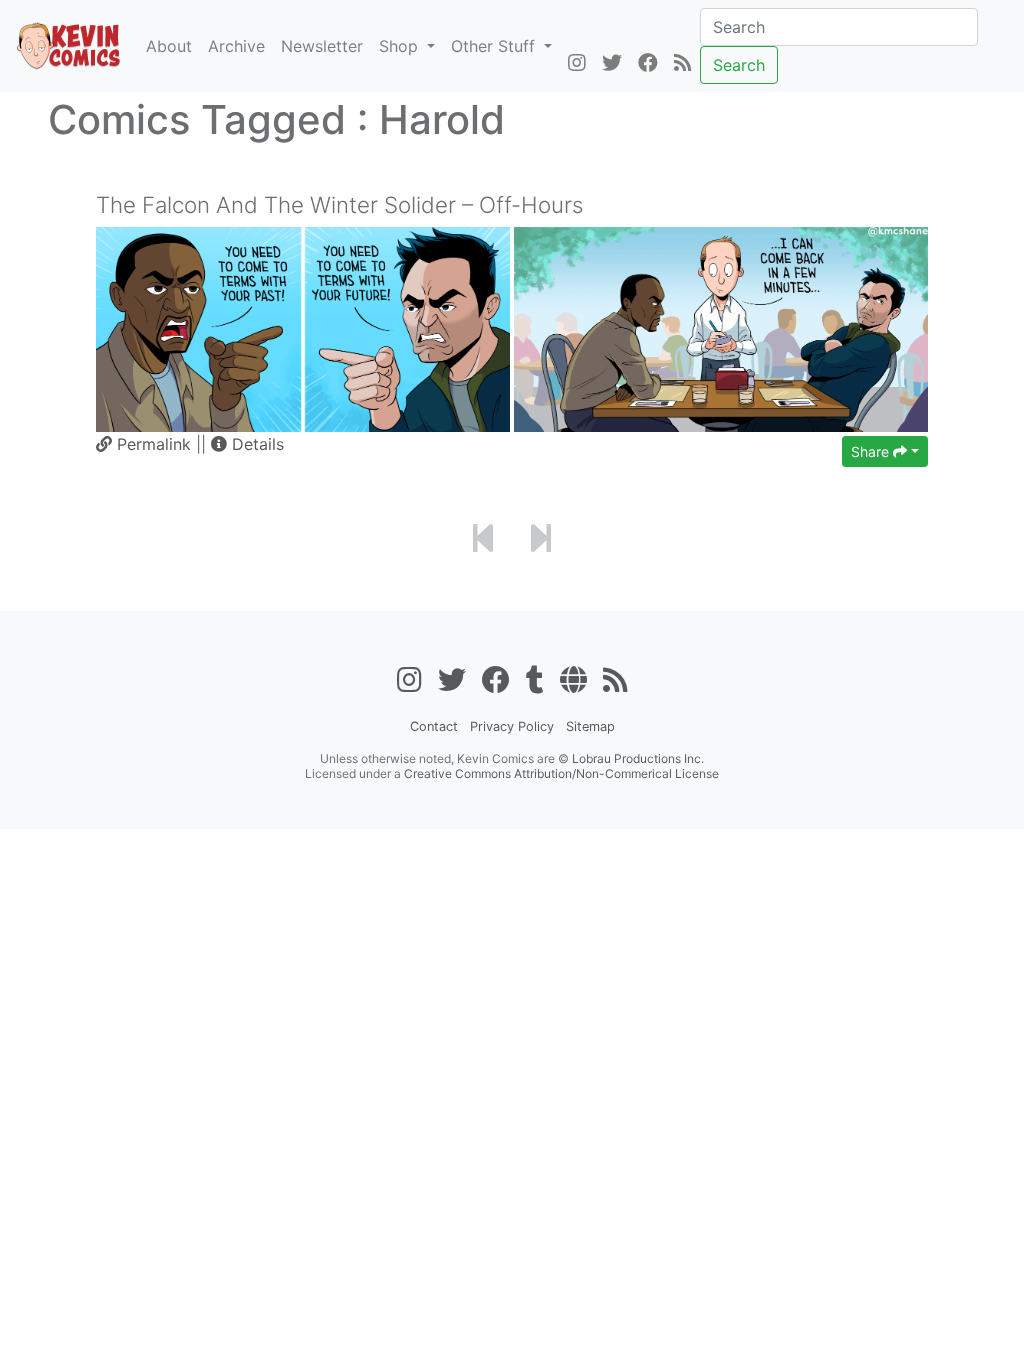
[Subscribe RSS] (683, 64)
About (169, 46)
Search (739, 65)
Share (872, 451)
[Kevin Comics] (69, 46)
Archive (236, 46)
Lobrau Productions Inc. (638, 758)
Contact (434, 726)
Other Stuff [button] (495, 46)
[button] (247, 444)
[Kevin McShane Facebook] (648, 64)
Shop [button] (401, 46)
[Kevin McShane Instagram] (577, 64)
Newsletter (322, 46)
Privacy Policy (512, 726)
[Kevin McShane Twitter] (612, 64)
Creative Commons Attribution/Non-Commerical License (561, 773)
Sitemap (590, 726)
